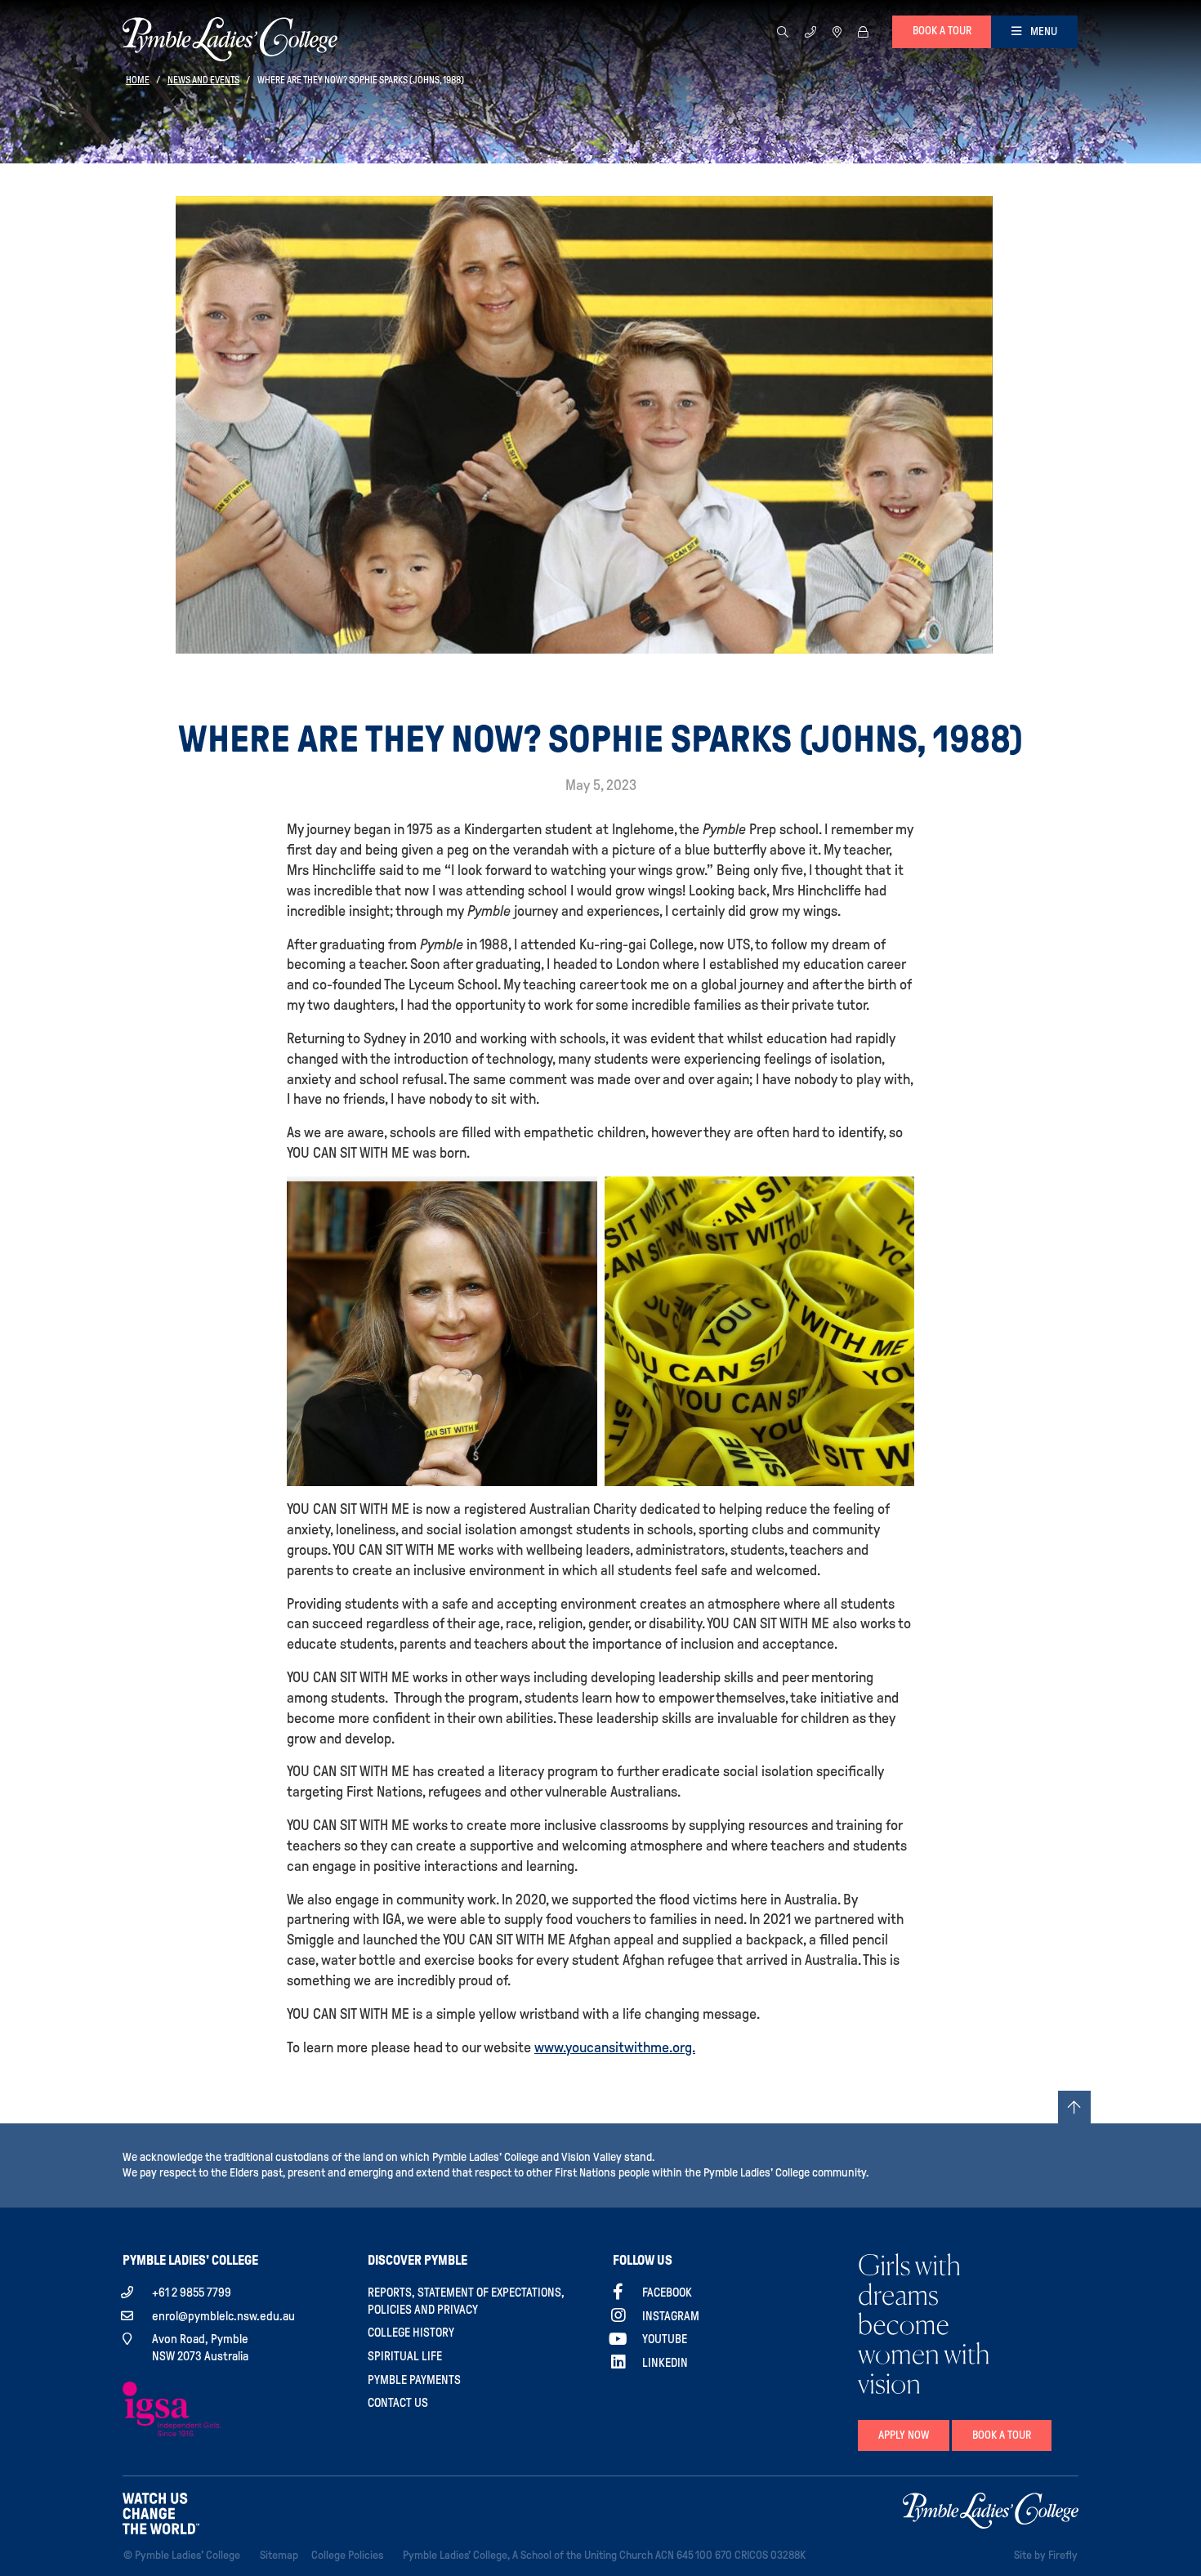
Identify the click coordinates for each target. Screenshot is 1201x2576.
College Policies (350, 2555)
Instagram (671, 2316)
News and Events (203, 80)
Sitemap (282, 2555)
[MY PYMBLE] (863, 31)
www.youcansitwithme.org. (615, 2047)
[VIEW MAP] (837, 31)
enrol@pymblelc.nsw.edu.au (223, 2316)
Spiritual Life (405, 2356)
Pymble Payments (414, 2380)
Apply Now (904, 2435)
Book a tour (942, 31)
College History (411, 2333)
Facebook (667, 2293)
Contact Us (398, 2403)
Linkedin (665, 2363)
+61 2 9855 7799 (192, 2293)
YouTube (665, 2339)
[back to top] (1074, 2107)
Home (138, 80)
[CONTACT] (810, 31)
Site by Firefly (1046, 2555)
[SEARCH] (783, 31)
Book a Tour (1002, 2435)
